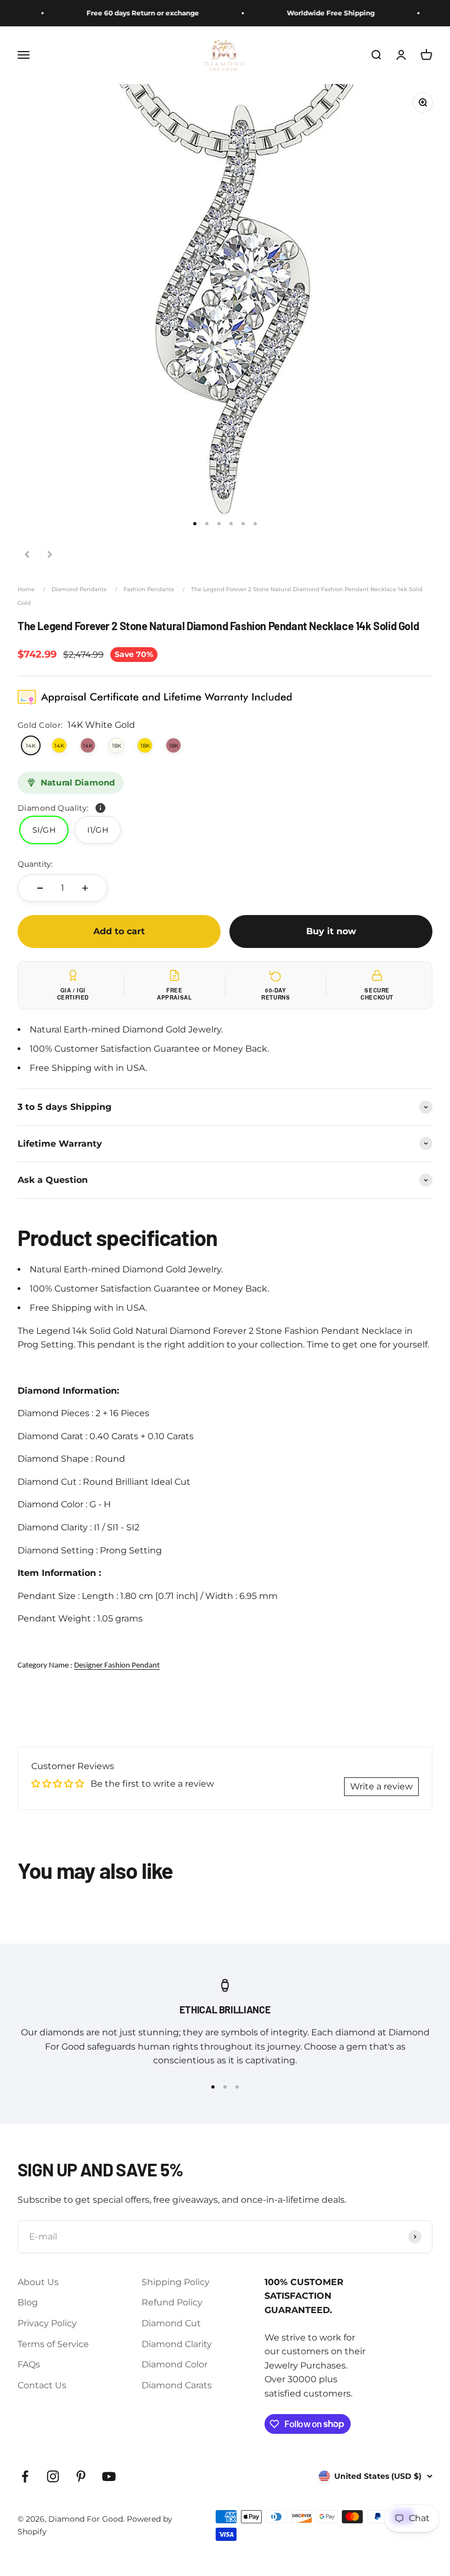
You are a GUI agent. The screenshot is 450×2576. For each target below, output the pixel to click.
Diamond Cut (171, 2323)
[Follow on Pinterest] (81, 2476)
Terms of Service (53, 2344)
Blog (28, 2302)
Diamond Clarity (177, 2344)
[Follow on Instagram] (53, 2476)
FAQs (29, 2364)
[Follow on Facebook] (25, 2476)
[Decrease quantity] (40, 888)
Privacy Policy (47, 2323)
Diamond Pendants (79, 589)
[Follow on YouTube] (109, 2476)
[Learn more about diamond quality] (100, 808)
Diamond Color (175, 2364)
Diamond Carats (177, 2385)
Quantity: (35, 864)
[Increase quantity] (85, 888)
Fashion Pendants (149, 589)
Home (26, 589)
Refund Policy (172, 2302)
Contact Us (42, 2385)
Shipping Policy (176, 2282)
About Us (38, 2282)
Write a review (381, 1786)
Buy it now (331, 931)
